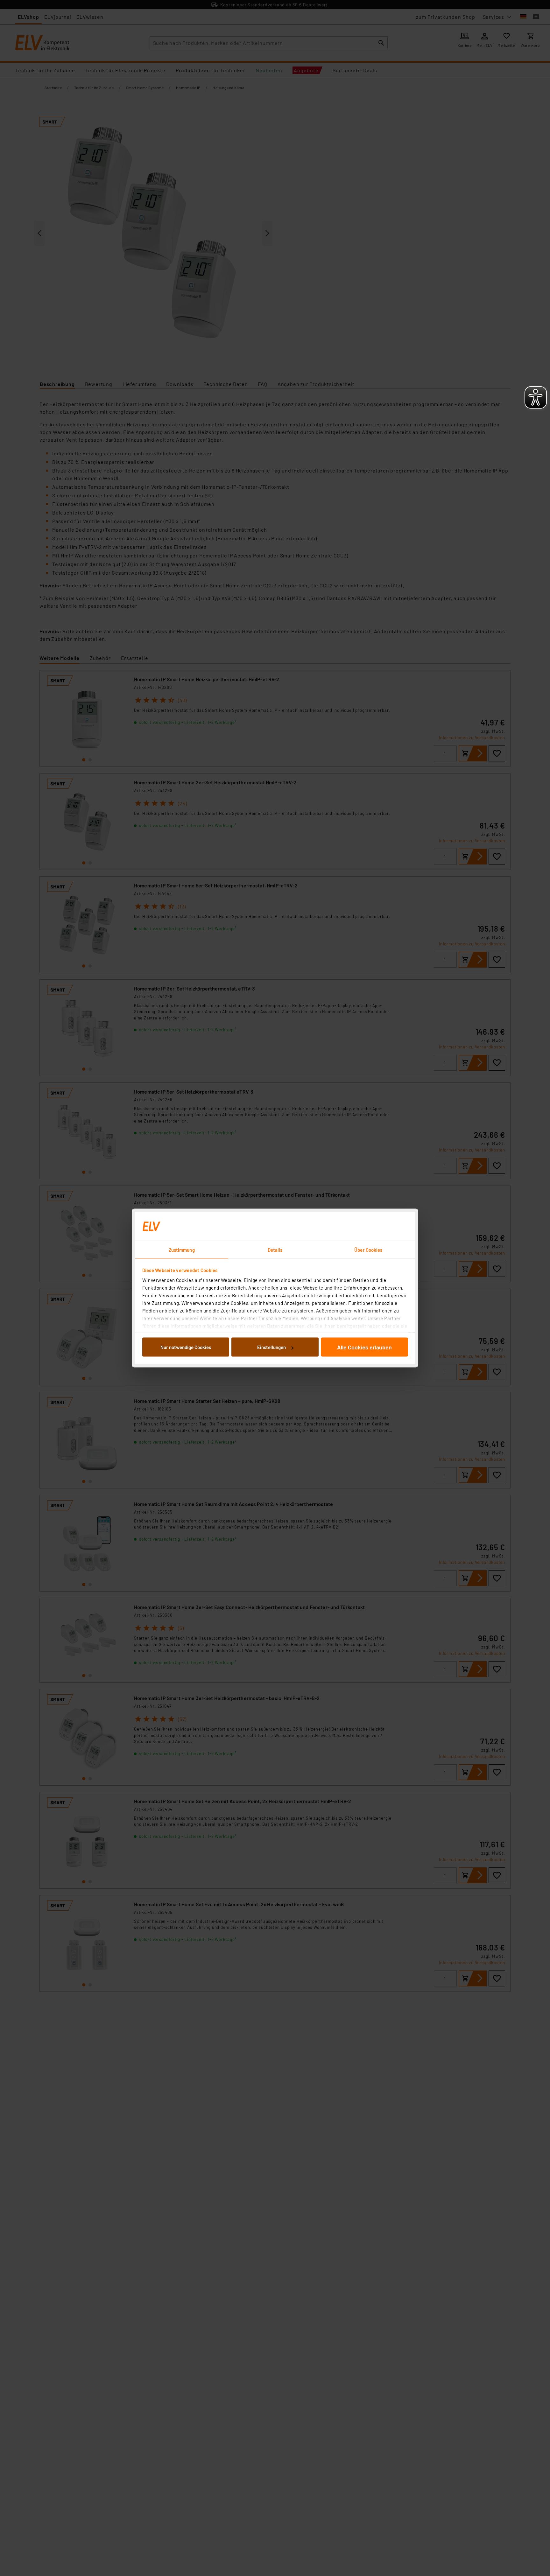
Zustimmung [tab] (182, 1250)
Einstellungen (271, 1347)
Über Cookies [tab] (368, 1250)
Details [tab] (275, 1250)
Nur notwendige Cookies (186, 1347)
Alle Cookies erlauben (364, 1347)
